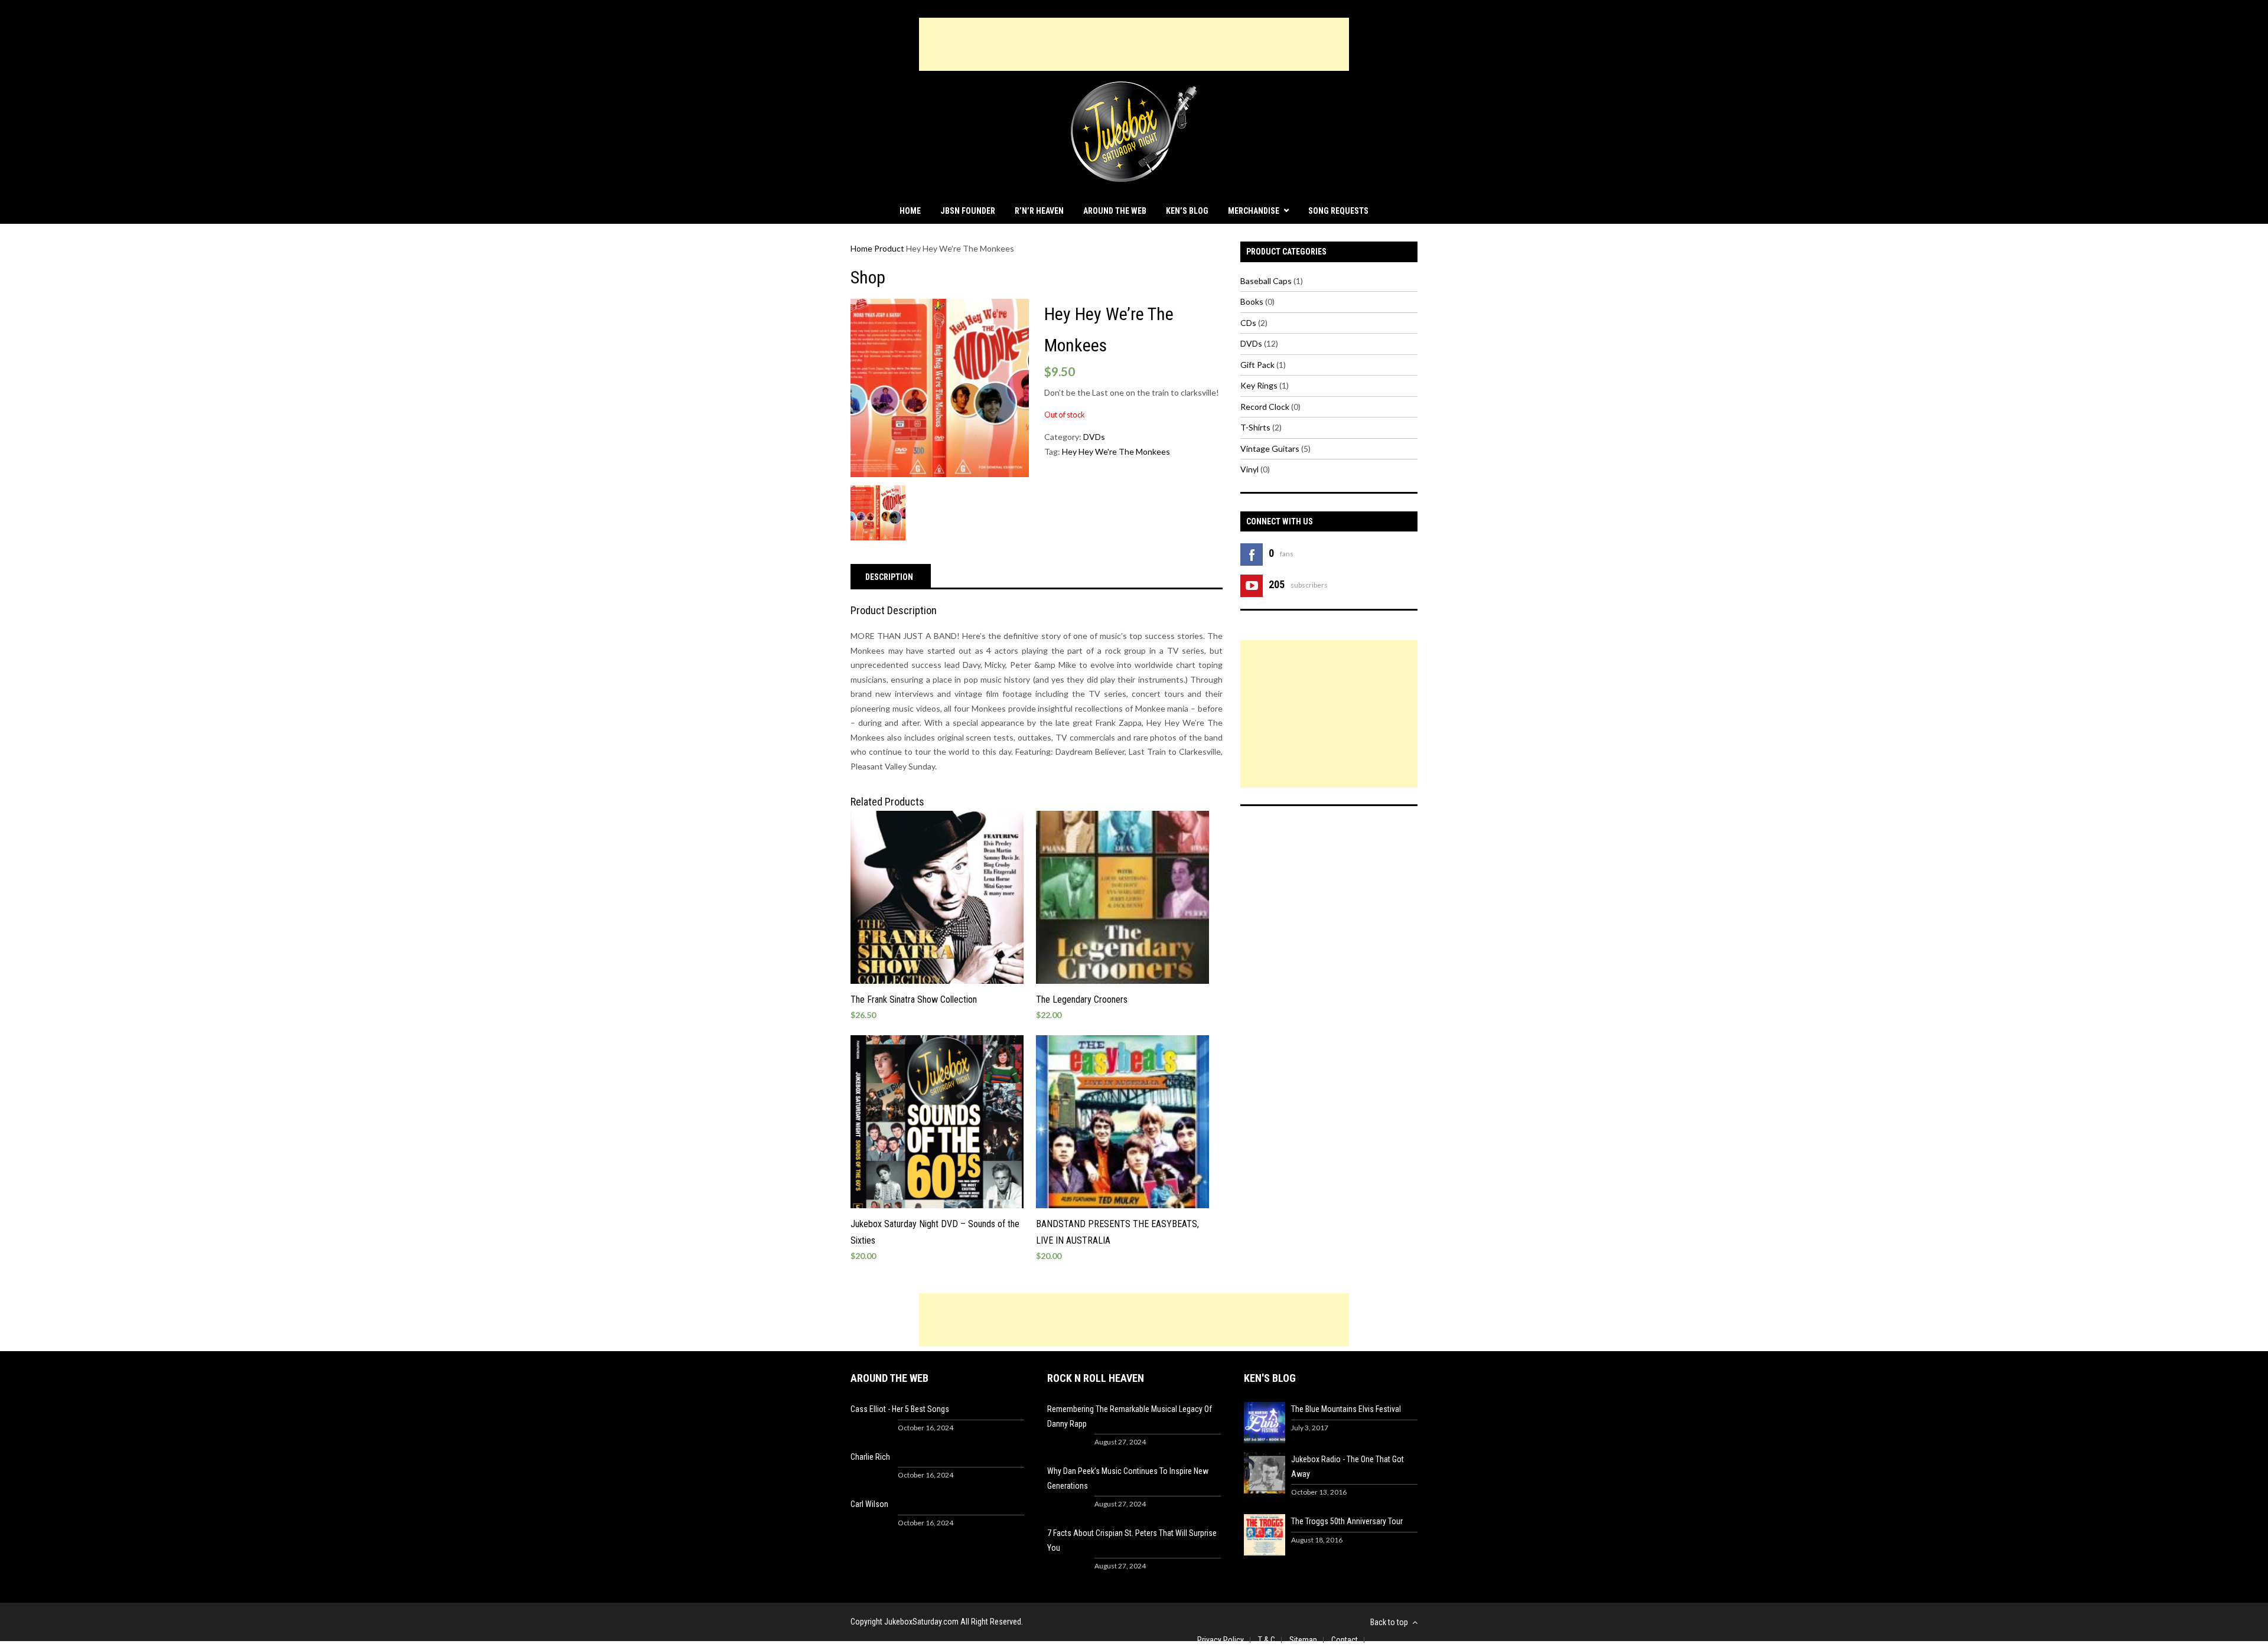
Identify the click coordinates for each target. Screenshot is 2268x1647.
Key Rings (1259, 385)
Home (910, 211)
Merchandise (1254, 211)
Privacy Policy (1221, 1640)
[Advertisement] (1134, 44)
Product (889, 248)
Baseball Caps (1266, 281)
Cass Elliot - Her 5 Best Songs (900, 1409)
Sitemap (1303, 1640)
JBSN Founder (968, 211)
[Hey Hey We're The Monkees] (940, 388)
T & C (1267, 1640)
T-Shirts (1255, 427)
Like (1308, 552)
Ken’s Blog (1187, 211)
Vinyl (1249, 469)
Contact (1345, 1640)
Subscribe (1353, 583)
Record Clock (1265, 407)
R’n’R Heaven (1039, 211)
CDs (1248, 323)
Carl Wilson (869, 1504)
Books (1252, 301)
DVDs (1094, 437)
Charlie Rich (870, 1457)
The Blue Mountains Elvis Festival (1346, 1409)
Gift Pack (1257, 365)
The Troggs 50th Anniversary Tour (1347, 1521)
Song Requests (1338, 211)
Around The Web (1115, 211)
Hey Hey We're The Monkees (1116, 451)
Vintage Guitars (1270, 449)
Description (889, 577)
